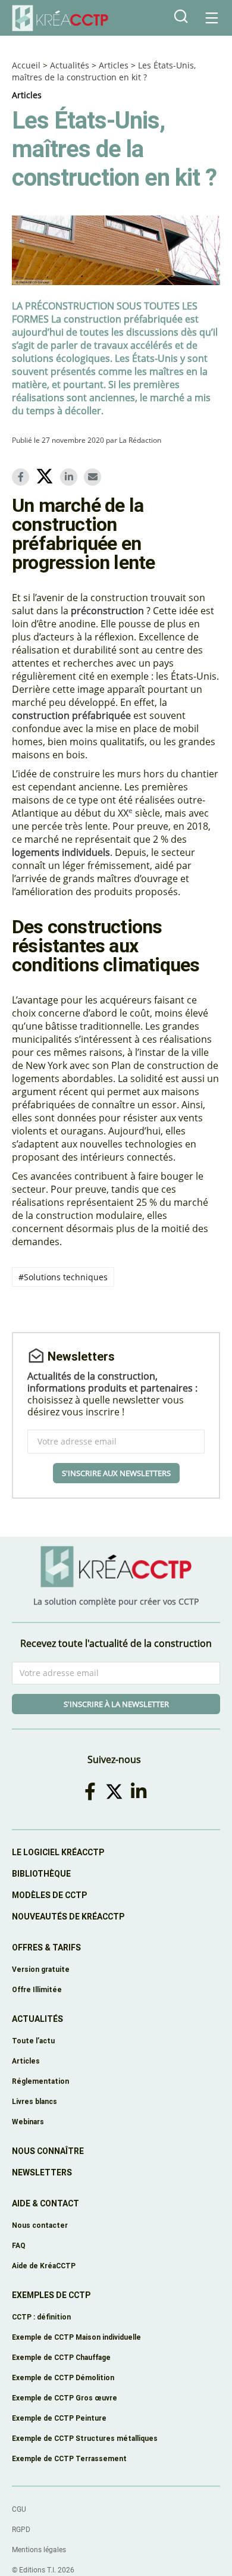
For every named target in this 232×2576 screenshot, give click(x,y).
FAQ (19, 2245)
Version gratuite (41, 1969)
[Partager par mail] (95, 477)
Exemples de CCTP (51, 2295)
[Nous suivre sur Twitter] (116, 1791)
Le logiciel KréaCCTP (58, 1852)
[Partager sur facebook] (23, 477)
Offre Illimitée (37, 1989)
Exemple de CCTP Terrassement (69, 2458)
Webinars (28, 2122)
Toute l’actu (33, 2041)
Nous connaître (48, 2151)
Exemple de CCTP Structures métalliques (85, 2438)
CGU (19, 2509)
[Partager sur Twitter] (47, 478)
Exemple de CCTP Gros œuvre (65, 2398)
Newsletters (42, 2172)
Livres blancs (35, 2101)
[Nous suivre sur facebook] (92, 1791)
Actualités (70, 65)
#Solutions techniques (63, 1277)
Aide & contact (46, 2203)
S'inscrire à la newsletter (116, 1704)
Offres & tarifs (46, 1947)
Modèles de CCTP (49, 1895)
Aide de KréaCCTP (44, 2266)
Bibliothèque (41, 1874)
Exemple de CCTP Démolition (63, 2378)
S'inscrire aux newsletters (116, 1473)
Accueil (26, 65)
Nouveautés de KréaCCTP (68, 1917)
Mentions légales (39, 2550)
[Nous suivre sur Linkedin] (140, 1791)
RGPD (21, 2530)
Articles (114, 65)
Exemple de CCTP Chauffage (61, 2357)
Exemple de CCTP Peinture (59, 2418)
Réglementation (40, 2081)
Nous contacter (40, 2225)
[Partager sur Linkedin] (71, 477)
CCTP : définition (41, 2317)
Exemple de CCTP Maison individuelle (76, 2337)
